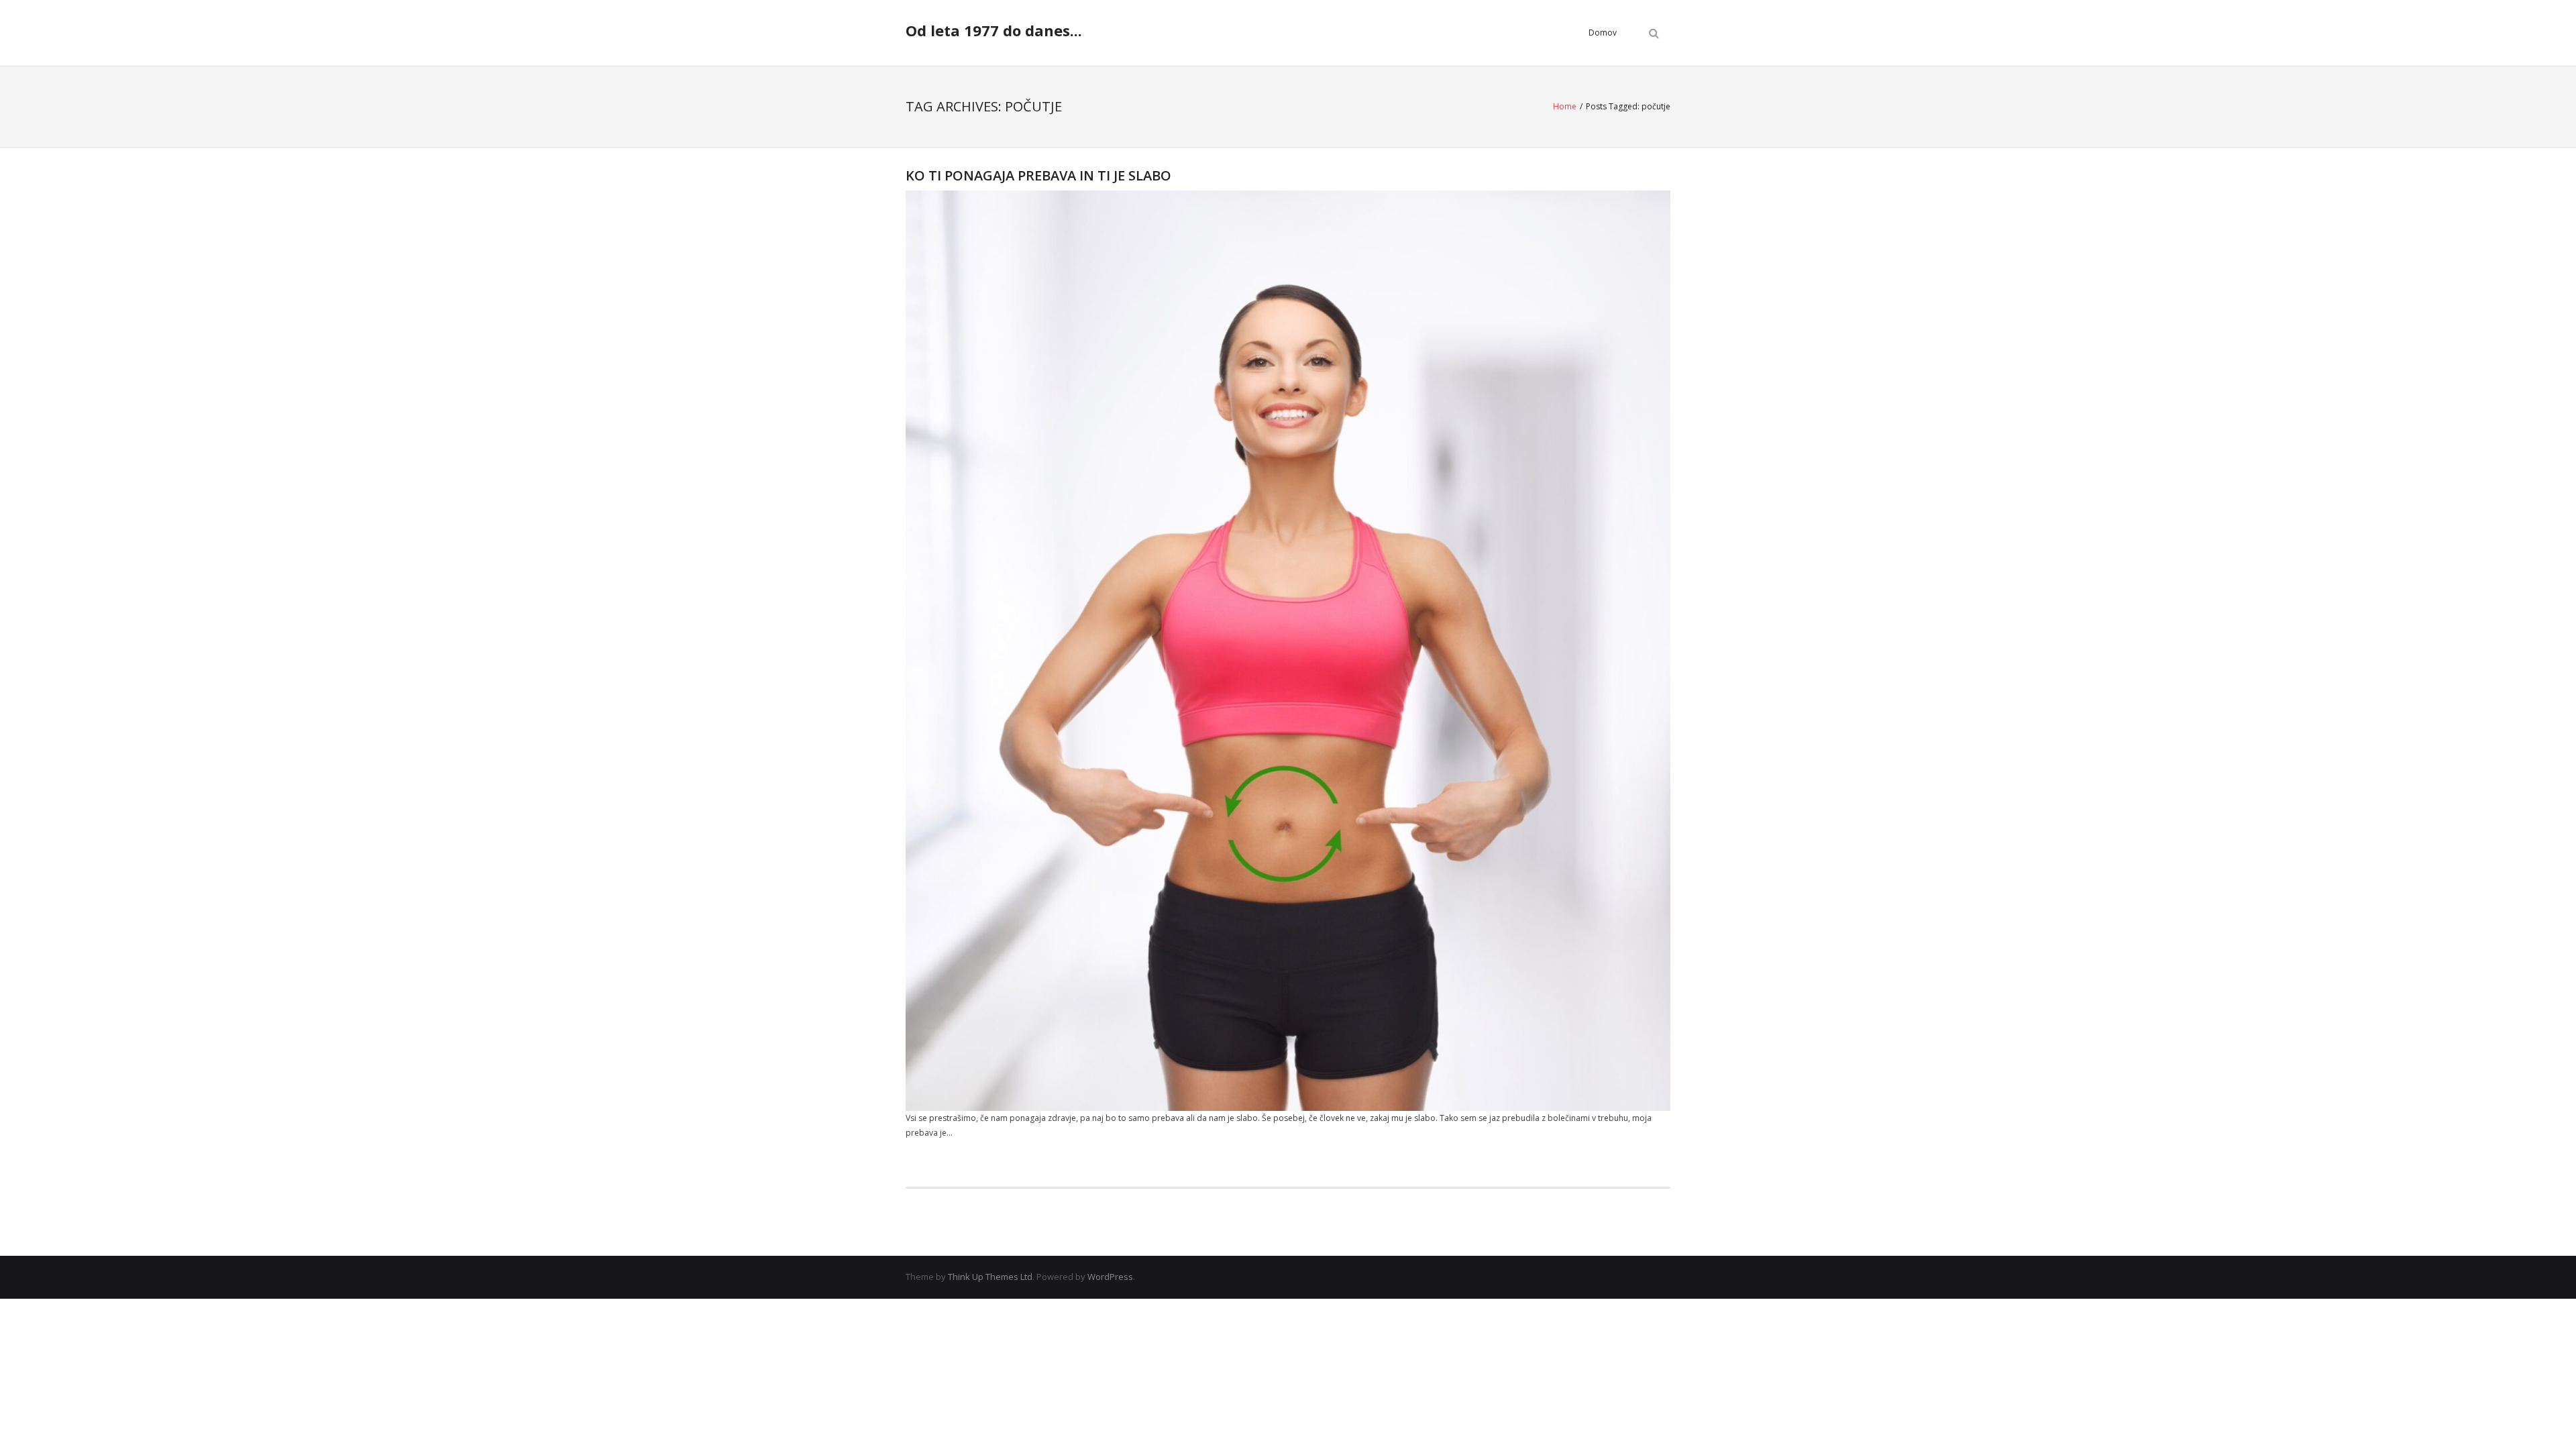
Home (1565, 106)
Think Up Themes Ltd (990, 1277)
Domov (1603, 33)
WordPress (1110, 1277)
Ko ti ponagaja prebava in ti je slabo (1038, 175)
